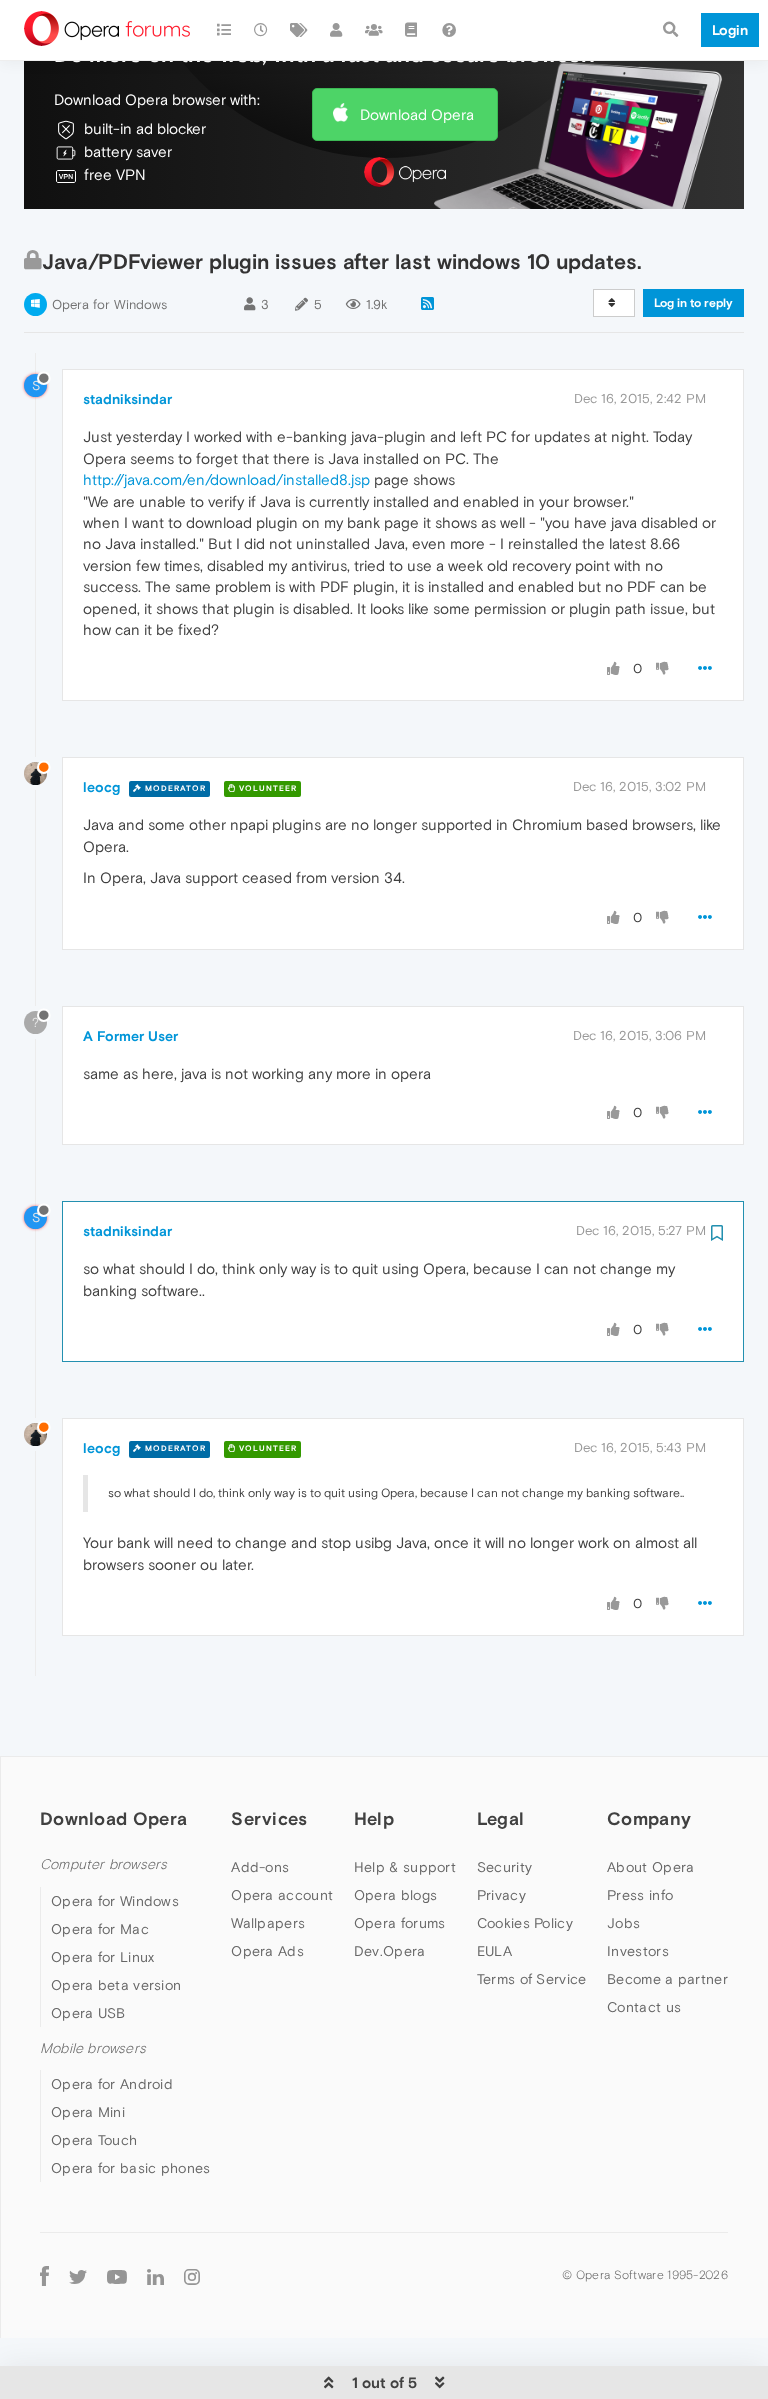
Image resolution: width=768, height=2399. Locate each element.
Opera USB (88, 2013)
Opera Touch (94, 2140)
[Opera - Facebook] (44, 2275)
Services (269, 1818)
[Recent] (262, 30)
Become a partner (667, 1979)
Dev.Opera (390, 1951)
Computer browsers (103, 1864)
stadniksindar (127, 399)
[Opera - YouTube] (117, 2275)
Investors (638, 1951)
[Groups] (374, 30)
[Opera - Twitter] (78, 2275)
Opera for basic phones (131, 2168)
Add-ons (260, 1867)
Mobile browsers (93, 2048)
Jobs (623, 1923)
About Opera (650, 1867)
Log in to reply (693, 303)
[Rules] (412, 30)
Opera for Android (112, 2084)
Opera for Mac (100, 1929)
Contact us (644, 2007)
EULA (494, 1951)
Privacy (501, 1895)
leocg (101, 787)
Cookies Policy (525, 1923)
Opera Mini (88, 2112)
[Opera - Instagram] (192, 2275)
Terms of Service (532, 1979)
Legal (501, 1818)
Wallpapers (268, 1923)
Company (649, 1818)
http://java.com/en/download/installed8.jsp (226, 479)
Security (504, 1867)
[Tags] (299, 30)
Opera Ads (267, 1951)
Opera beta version (116, 1985)
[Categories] (224, 30)
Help (374, 1818)
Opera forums (400, 1923)
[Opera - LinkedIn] (155, 2275)
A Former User (130, 1036)
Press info (640, 1895)
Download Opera (417, 114)
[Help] (449, 30)
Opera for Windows (109, 304)
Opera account (282, 1895)
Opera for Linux (103, 1957)
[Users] (337, 30)
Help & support (405, 1867)
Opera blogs (395, 1895)
